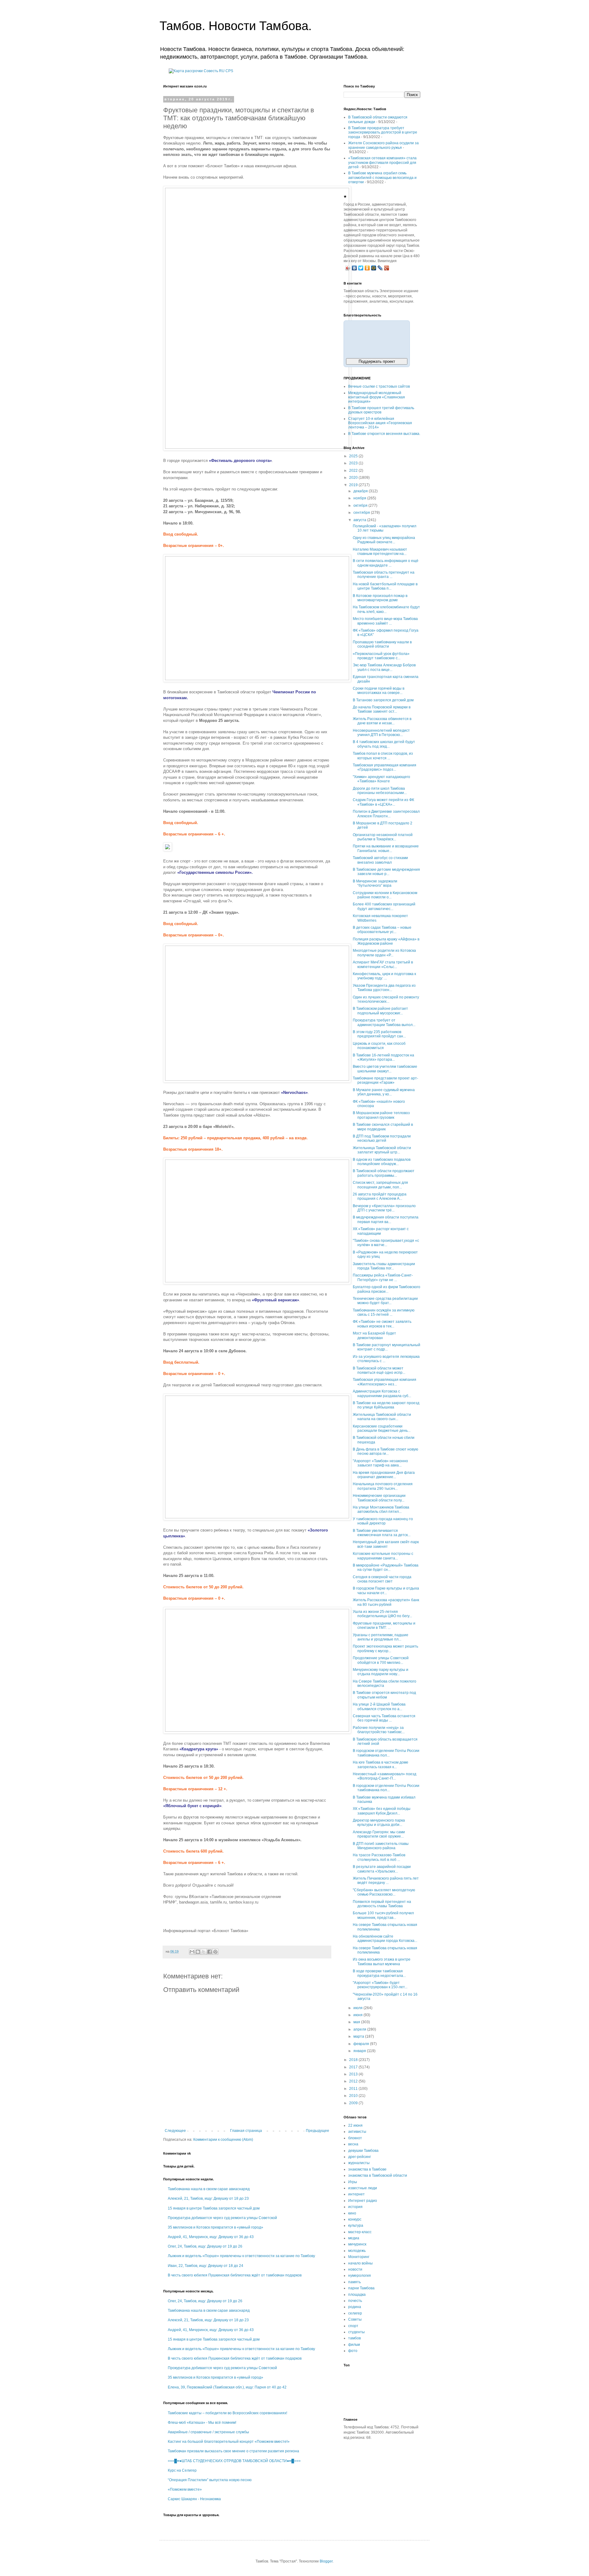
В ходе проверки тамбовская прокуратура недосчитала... (379, 1973)
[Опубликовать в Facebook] (210, 1952)
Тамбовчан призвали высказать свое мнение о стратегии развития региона (233, 2451)
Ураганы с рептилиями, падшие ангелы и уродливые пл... (381, 1637)
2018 (354, 2060)
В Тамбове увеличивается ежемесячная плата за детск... (382, 1533)
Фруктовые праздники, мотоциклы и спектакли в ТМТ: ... (384, 1625)
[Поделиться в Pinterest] (215, 1952)
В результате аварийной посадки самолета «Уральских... (382, 1869)
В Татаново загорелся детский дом (383, 700)
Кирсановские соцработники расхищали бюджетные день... (382, 1428)
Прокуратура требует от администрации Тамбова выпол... (384, 1022)
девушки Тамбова (363, 2151)
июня (358, 2015)
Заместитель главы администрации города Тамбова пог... (384, 1266)
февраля (362, 2044)
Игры (353, 2182)
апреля (360, 2029)
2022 (354, 471)
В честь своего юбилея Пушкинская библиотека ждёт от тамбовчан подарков (235, 2275)
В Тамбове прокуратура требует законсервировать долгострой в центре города (383, 132)
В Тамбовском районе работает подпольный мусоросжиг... (380, 1011)
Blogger (326, 2561)
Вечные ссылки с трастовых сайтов (379, 386)
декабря (361, 491)
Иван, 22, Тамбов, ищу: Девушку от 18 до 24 (206, 2266)
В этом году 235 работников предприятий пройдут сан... (379, 1034)
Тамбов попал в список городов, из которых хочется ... (383, 756)
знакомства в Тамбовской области (378, 2175)
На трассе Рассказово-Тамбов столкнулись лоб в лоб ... (379, 1857)
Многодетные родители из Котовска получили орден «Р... (384, 953)
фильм (354, 2345)
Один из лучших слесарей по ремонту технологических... (386, 999)
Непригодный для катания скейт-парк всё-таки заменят (386, 1544)
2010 (354, 2096)
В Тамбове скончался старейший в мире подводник (383, 1127)
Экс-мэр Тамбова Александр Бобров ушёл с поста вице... (384, 667)
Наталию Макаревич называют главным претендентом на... (380, 552)
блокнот (355, 2138)
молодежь (357, 2251)
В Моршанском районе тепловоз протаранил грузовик (381, 1115)
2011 (354, 2089)
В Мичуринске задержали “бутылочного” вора (375, 883)
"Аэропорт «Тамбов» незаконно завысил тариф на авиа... (380, 1463)
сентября (362, 513)
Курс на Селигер (182, 2470)
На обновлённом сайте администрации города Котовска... (385, 1939)
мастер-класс (360, 2232)
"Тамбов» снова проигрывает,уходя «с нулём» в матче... (386, 1243)
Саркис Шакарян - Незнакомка (194, 2499)
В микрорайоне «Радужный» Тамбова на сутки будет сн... (386, 1567)
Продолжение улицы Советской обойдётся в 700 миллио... (381, 1660)
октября (361, 506)
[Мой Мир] (374, 268)
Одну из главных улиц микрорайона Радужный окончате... (384, 540)
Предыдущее (318, 2131)
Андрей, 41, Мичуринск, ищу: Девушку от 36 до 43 (211, 2237)
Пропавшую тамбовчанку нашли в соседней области (382, 644)
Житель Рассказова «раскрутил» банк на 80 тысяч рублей (386, 1602)
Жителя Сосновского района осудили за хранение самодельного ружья (383, 145)
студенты (356, 2332)
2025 (354, 456)
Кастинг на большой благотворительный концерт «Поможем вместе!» (229, 2442)
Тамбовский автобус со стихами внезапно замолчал (380, 860)
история (355, 2207)
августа (360, 520)
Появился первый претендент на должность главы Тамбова (382, 1904)
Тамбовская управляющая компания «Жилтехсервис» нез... (385, 1382)
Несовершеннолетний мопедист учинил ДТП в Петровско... (381, 733)
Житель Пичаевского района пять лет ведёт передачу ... (386, 1881)
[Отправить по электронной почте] (192, 1952)
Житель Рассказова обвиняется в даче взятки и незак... (382, 721)
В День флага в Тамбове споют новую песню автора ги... (385, 1451)
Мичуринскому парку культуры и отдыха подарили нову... (381, 1672)
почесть (355, 2301)
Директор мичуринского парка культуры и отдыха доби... (379, 1823)
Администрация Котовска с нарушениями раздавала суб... (382, 1393)
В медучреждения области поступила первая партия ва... (386, 1219)
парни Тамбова (361, 2288)
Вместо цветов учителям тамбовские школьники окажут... (385, 1069)
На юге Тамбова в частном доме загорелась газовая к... (381, 1764)
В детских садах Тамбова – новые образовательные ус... (382, 930)
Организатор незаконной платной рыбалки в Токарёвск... (383, 837)
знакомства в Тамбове (367, 2169)
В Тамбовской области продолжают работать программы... (384, 1173)
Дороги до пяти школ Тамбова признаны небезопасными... (380, 791)
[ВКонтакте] (354, 268)
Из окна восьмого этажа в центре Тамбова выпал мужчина (382, 1962)
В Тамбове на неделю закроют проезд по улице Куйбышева (386, 1405)
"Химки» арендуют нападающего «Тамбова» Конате (381, 779)
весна (353, 2144)
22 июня (355, 2125)
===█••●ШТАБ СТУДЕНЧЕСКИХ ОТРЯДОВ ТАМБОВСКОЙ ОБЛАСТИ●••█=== (234, 2461)
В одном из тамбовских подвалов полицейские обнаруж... (382, 1162)
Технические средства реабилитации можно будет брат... (385, 1301)
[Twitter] (361, 268)
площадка (357, 2295)
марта (359, 2036)
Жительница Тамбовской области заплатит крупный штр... (382, 1150)
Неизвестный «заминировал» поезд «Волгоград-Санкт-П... (385, 1776)
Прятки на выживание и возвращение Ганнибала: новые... (386, 848)
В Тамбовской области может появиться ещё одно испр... (379, 1370)
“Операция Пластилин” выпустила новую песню (210, 2480)
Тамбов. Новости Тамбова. (236, 26)
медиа (354, 2238)
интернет (356, 2194)
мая (357, 2022)
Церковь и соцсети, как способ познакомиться (379, 1046)
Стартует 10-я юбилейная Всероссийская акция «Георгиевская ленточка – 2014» (380, 423)
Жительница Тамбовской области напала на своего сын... (382, 1417)
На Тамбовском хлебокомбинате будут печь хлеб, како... (386, 609)
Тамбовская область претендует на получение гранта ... (384, 575)
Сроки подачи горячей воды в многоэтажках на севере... (379, 691)
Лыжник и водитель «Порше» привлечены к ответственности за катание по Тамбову (241, 2256)
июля (358, 2008)
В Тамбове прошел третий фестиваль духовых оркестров (381, 410)
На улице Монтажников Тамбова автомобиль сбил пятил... (381, 1509)
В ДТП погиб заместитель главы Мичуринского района (381, 1846)
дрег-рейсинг (360, 2157)
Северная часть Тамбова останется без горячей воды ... (384, 1718)
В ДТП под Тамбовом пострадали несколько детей (382, 1138)
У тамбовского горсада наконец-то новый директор (383, 1521)
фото (353, 2351)
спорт (353, 2326)
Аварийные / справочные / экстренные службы (208, 2432)
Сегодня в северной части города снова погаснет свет (382, 1579)
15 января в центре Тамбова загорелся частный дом (214, 2208)
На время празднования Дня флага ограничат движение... (384, 1475)
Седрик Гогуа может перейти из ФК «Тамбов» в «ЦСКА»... (383, 802)
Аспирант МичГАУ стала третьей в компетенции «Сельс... (383, 964)
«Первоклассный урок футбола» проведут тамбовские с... (381, 656)
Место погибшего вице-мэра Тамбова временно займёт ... (385, 621)
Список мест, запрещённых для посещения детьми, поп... (380, 1185)
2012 (354, 2081)
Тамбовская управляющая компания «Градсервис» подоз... (385, 767)
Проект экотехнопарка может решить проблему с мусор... (385, 1648)
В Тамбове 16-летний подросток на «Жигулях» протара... (383, 1057)
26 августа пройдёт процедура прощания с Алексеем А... (380, 1196)
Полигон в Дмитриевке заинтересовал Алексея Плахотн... (386, 814)
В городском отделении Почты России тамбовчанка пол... (386, 1753)
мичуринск (357, 2244)
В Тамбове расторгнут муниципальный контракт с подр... (387, 1347)
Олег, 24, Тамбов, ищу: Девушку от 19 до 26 (205, 2246)
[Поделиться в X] (204, 1952)
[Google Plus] (387, 268)
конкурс (355, 2219)
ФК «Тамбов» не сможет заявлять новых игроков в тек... (382, 1324)
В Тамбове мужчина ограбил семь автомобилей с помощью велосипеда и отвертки (382, 178)
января (360, 2051)
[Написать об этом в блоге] (198, 1952)
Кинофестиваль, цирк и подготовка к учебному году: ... (384, 976)
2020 (354, 478)
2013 (354, 2074)
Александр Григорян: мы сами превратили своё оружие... (379, 1834)
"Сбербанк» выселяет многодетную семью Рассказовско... (384, 1892)
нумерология (360, 2276)
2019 (354, 485)
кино (352, 2213)
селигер (355, 2313)
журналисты (359, 2163)
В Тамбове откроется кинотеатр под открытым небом (384, 1695)
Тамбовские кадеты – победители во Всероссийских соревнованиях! (227, 2413)
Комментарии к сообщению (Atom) (223, 2140)
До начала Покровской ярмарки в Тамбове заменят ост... (382, 709)
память (354, 2282)
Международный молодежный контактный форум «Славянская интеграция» (377, 397)
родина (355, 2307)
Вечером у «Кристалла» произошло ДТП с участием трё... (384, 1208)
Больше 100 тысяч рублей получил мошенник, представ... (383, 1915)
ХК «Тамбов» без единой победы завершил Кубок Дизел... (382, 1811)
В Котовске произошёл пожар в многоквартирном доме (380, 598)
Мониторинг (359, 2257)
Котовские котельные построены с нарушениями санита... (383, 1556)
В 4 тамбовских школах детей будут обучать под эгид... (384, 744)
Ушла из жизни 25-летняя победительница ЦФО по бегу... (382, 1614)
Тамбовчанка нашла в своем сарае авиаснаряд (209, 2189)
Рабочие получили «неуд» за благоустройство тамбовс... (379, 1730)
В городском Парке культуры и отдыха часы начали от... (386, 1590)
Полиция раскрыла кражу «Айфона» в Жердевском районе (386, 941)
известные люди (363, 2188)
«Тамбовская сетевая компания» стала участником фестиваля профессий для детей (382, 163)
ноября (360, 498)
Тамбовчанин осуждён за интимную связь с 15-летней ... (384, 1312)
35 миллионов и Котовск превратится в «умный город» (216, 2227)
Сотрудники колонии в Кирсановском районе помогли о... (385, 895)
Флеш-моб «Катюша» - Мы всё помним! (202, 2423)
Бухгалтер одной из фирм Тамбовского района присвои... (387, 1289)
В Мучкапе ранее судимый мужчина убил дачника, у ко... (384, 1092)
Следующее (175, 2131)
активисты (357, 2132)
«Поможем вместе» (185, 2489)
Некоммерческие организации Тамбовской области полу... (379, 1498)
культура (356, 2225)
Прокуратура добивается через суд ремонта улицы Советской (222, 2218)
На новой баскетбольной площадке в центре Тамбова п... (385, 586)
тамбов (354, 2338)
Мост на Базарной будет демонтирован (374, 1335)
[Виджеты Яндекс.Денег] (377, 338)
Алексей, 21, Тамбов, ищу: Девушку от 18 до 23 (208, 2198)
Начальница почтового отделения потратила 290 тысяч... (383, 1486)
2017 (354, 2067)
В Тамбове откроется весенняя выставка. (384, 434)
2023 (354, 463)
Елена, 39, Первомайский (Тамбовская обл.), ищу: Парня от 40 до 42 (227, 2387)
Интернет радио (363, 2201)
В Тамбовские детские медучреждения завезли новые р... (386, 872)
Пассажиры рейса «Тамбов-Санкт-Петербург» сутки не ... (383, 1277)
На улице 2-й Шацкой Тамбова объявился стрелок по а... (379, 1706)
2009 (354, 2103)
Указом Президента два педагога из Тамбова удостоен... (384, 988)
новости (355, 2269)
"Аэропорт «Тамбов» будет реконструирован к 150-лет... (380, 1985)
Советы (355, 2319)
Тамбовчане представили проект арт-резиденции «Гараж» (385, 1080)
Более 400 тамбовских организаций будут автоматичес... (384, 906)
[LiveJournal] (380, 268)
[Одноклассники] (367, 268)
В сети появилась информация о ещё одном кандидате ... (386, 563)
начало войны (360, 2263)
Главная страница (246, 2131)
